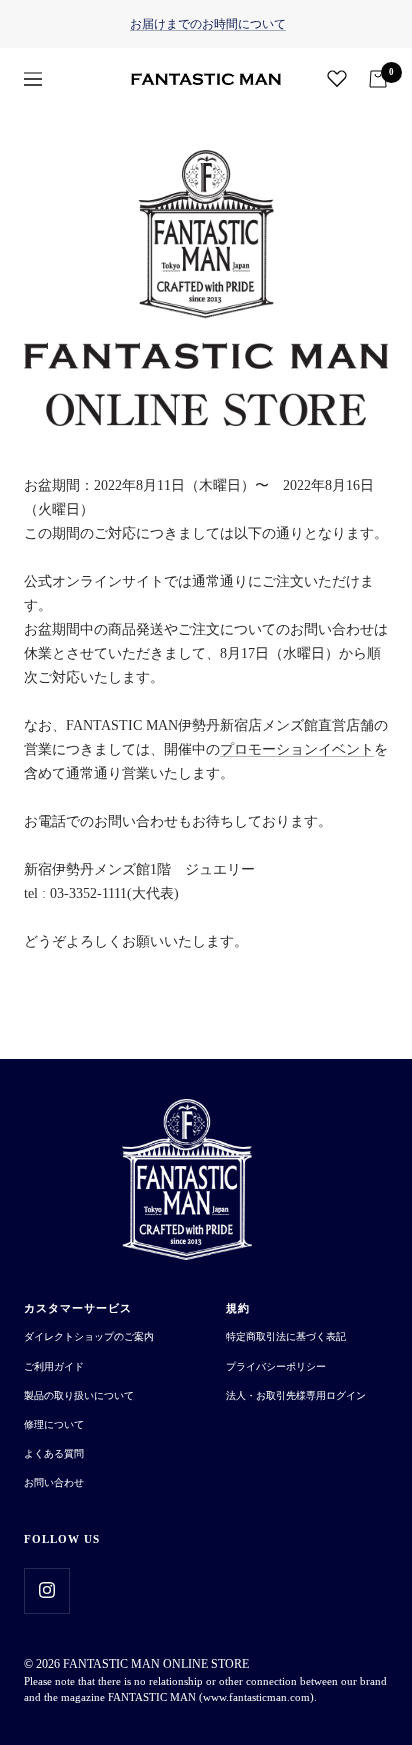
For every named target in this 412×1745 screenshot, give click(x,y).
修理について (54, 1424)
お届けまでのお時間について (208, 24)
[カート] (378, 79)
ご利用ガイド (54, 1366)
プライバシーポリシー (276, 1366)
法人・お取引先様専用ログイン (296, 1395)
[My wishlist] (337, 78)
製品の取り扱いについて (79, 1395)
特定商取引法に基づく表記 (286, 1336)
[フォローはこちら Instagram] (46, 1590)
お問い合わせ (54, 1482)
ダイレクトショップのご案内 (89, 1336)
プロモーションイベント (297, 749)
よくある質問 (54, 1453)
